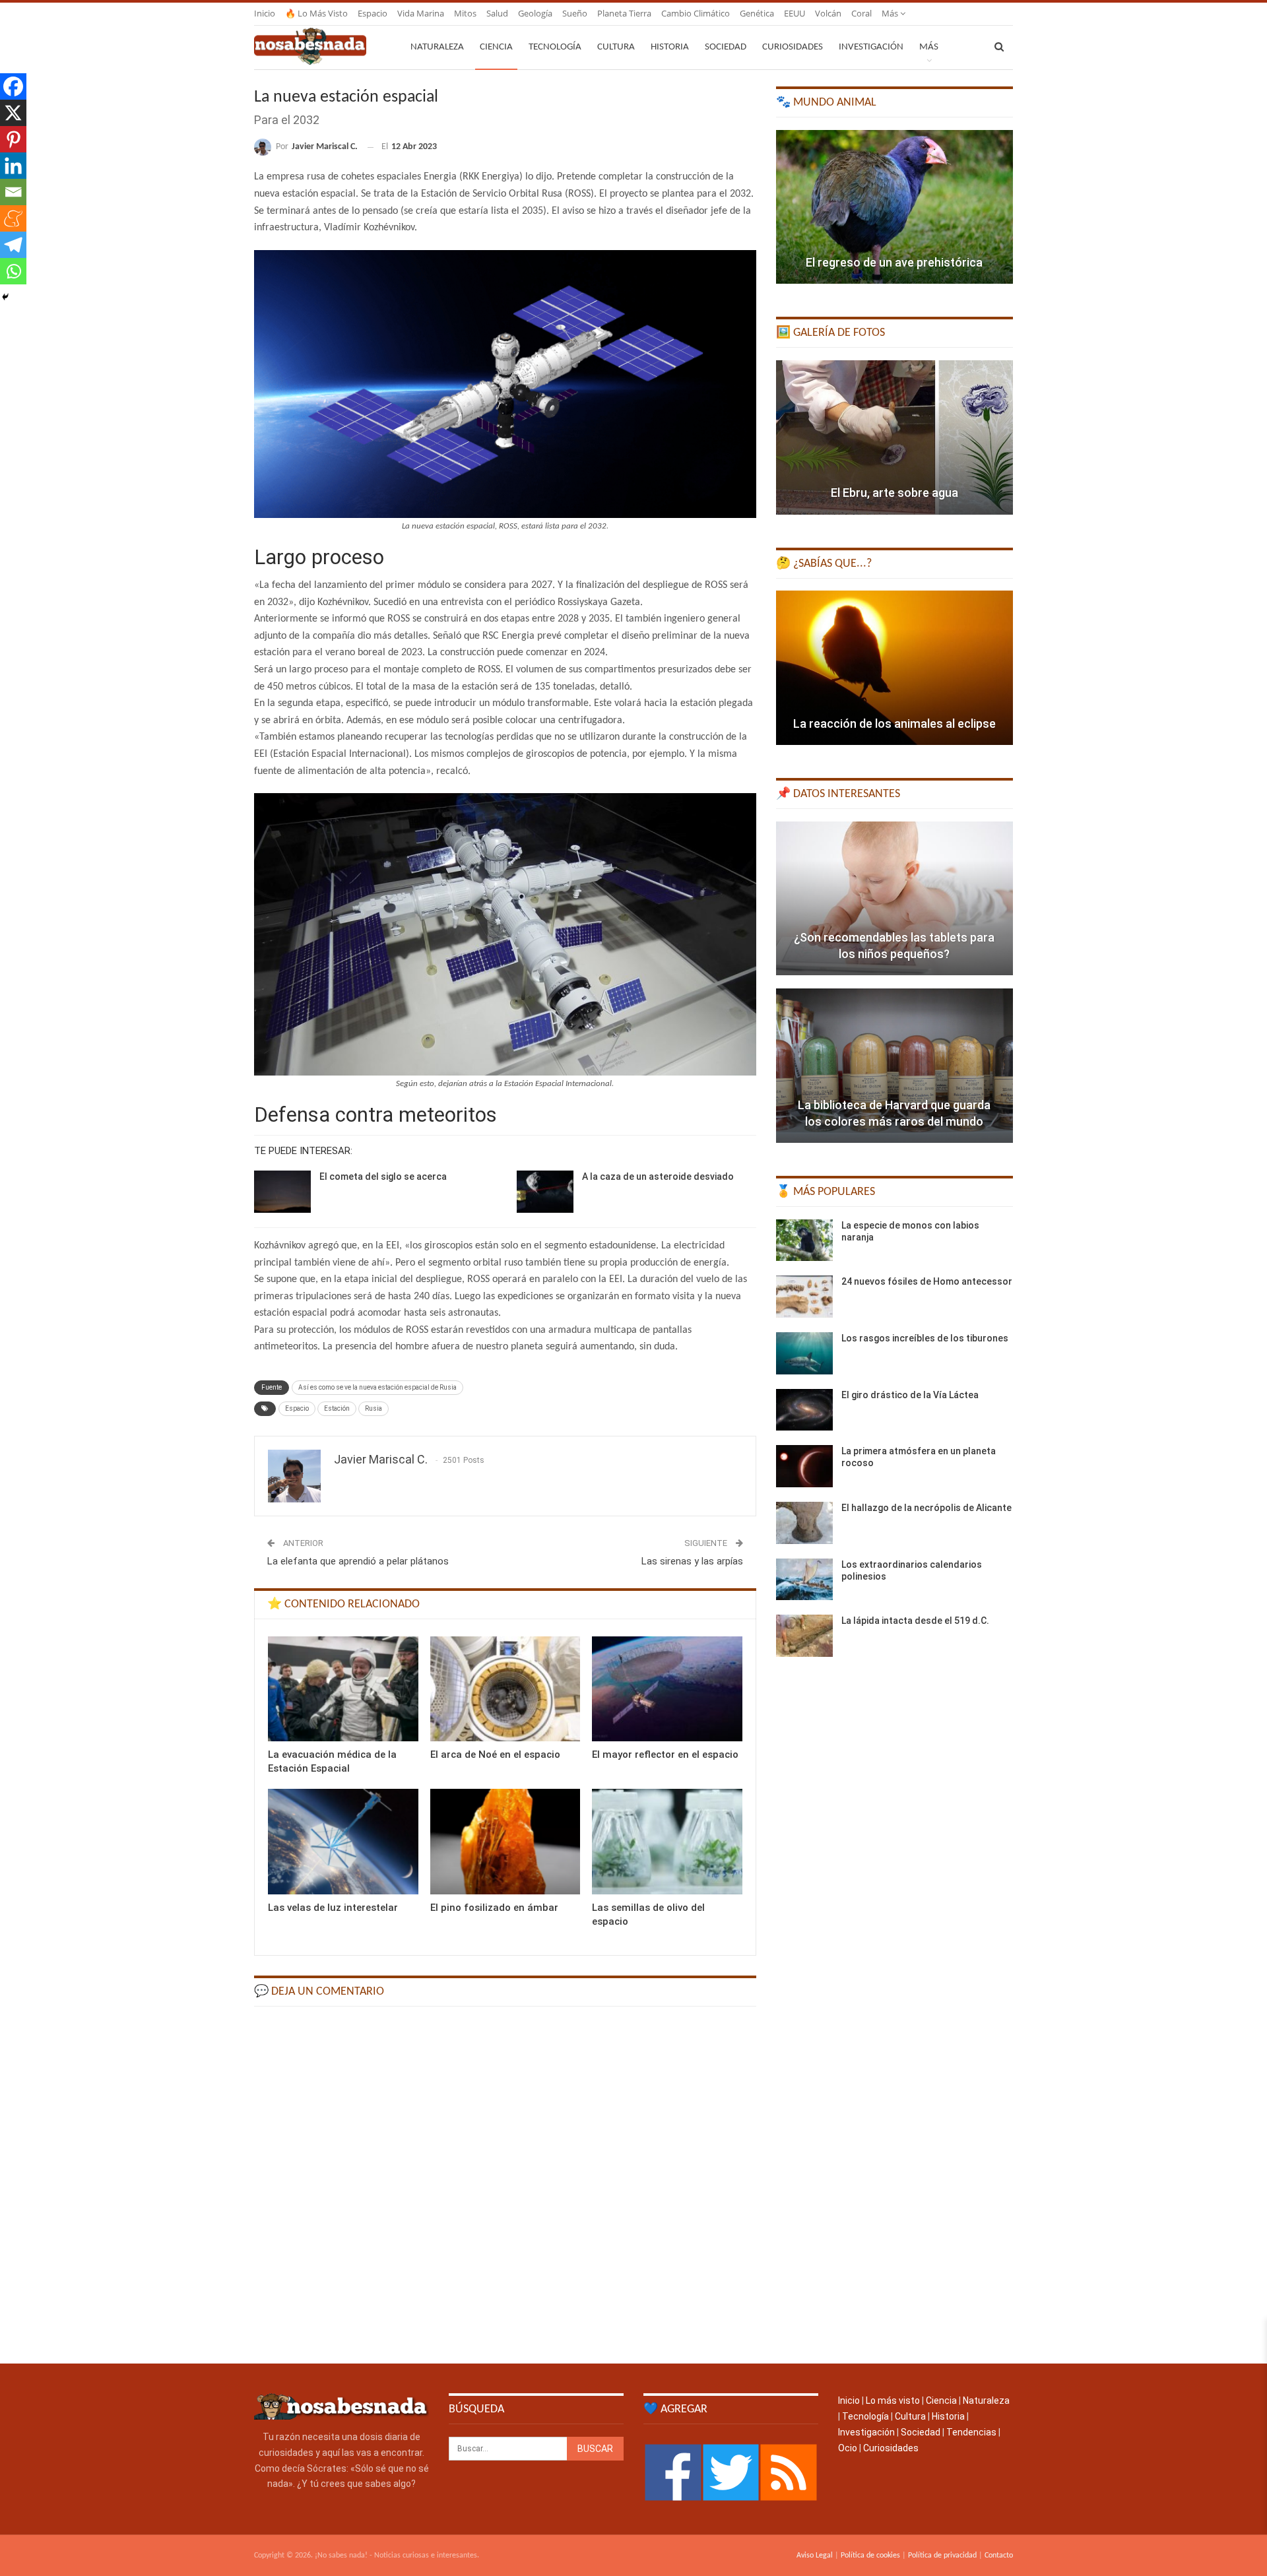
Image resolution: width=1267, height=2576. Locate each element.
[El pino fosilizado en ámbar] (505, 1841)
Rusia (374, 1408)
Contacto (999, 2556)
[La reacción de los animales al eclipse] (894, 668)
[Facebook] (13, 86)
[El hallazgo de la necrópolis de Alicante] (804, 1523)
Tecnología (555, 47)
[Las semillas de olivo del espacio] (667, 1841)
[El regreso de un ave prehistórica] (894, 207)
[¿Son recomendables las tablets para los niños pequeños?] (894, 899)
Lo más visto (893, 2400)
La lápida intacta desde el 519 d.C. (915, 1621)
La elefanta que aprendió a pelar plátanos (358, 1561)
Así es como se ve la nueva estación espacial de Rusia (377, 1387)
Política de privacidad (942, 2556)
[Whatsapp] (13, 271)
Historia (670, 47)
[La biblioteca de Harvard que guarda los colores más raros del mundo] (894, 1066)
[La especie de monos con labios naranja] (804, 1240)
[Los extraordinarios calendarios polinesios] (804, 1580)
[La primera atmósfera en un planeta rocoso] (804, 1466)
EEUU (795, 13)
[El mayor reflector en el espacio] (667, 1689)
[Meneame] (13, 218)
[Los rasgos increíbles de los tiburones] (804, 1353)
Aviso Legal (815, 2556)
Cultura (616, 47)
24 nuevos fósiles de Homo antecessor (927, 1281)
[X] (13, 113)
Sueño (575, 13)
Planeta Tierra (624, 13)
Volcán (828, 13)
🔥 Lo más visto (316, 13)
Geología (535, 13)
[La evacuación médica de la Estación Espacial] (343, 1689)
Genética (757, 13)
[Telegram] (13, 245)
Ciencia (496, 47)
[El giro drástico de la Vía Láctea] (804, 1410)
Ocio (848, 2448)
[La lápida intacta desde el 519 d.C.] (804, 1636)
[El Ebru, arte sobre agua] (894, 437)
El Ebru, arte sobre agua (894, 493)
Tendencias (971, 2432)
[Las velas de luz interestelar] (343, 1841)
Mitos (465, 13)
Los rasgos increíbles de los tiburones (925, 1338)
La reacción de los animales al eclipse (894, 724)
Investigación (871, 47)
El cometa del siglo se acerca (383, 1176)
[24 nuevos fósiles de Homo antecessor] (804, 1297)
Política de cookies (870, 2556)
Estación (337, 1408)
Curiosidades (793, 47)
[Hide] (5, 297)
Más (891, 13)
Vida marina (421, 13)
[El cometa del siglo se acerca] (282, 1192)
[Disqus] (505, 2183)
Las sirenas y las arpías (692, 1561)
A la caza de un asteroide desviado (658, 1176)
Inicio (265, 13)
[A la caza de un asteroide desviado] (545, 1192)
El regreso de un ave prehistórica (894, 262)
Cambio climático (696, 13)
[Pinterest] (13, 139)
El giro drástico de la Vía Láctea (910, 1395)
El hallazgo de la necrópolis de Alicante (926, 1508)
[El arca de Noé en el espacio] (505, 1689)
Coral (861, 13)
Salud (497, 13)
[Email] (13, 192)
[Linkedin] (13, 166)
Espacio (373, 13)
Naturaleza (437, 47)
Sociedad (726, 47)
